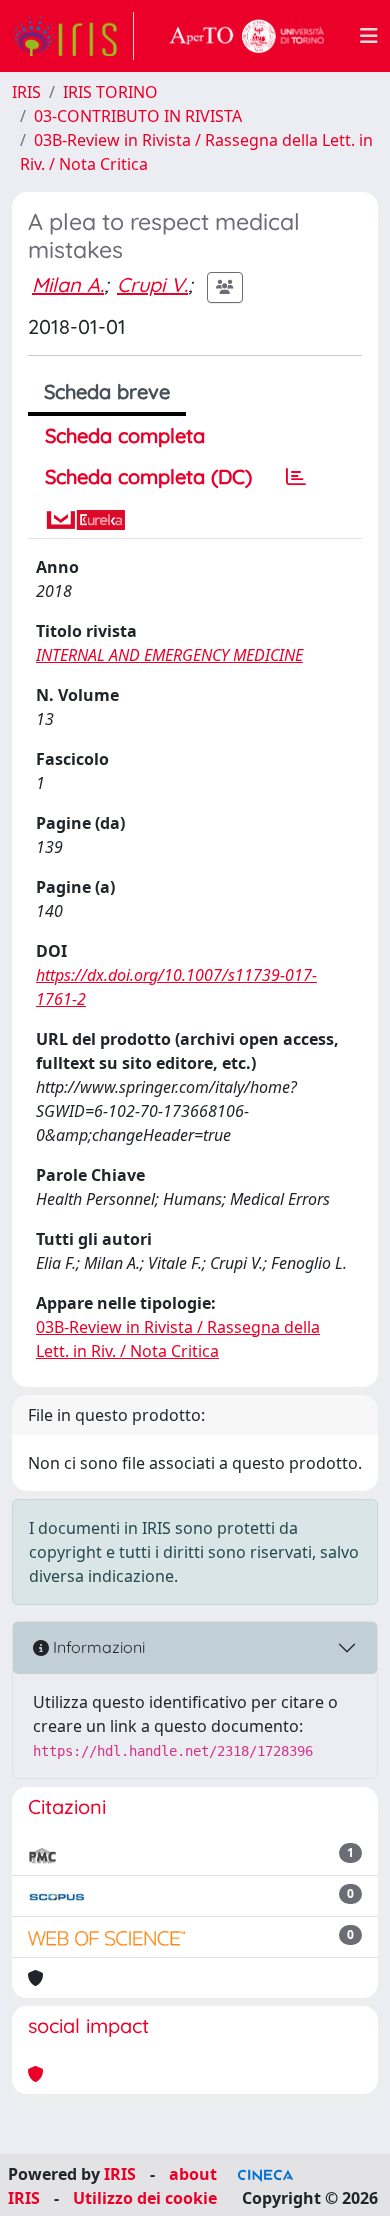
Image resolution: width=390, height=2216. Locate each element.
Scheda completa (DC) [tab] (148, 476)
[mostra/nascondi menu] (369, 36)
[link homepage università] (247, 36)
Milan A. (68, 284)
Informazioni (97, 1647)
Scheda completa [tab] (125, 435)
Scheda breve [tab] (107, 391)
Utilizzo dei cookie (145, 2198)
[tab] (296, 477)
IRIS (26, 92)
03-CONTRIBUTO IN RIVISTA (138, 116)
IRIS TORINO (110, 92)
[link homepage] (73, 36)
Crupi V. (152, 284)
